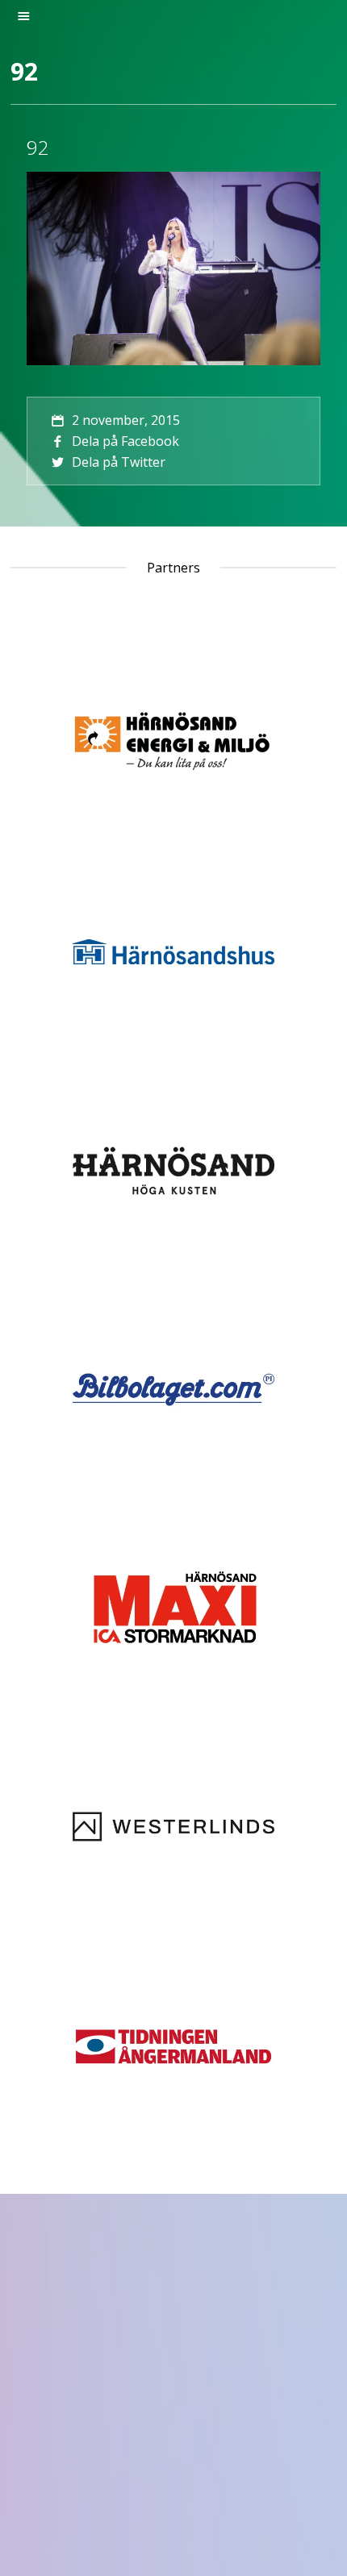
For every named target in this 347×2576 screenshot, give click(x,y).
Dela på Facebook (125, 441)
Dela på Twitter (119, 462)
